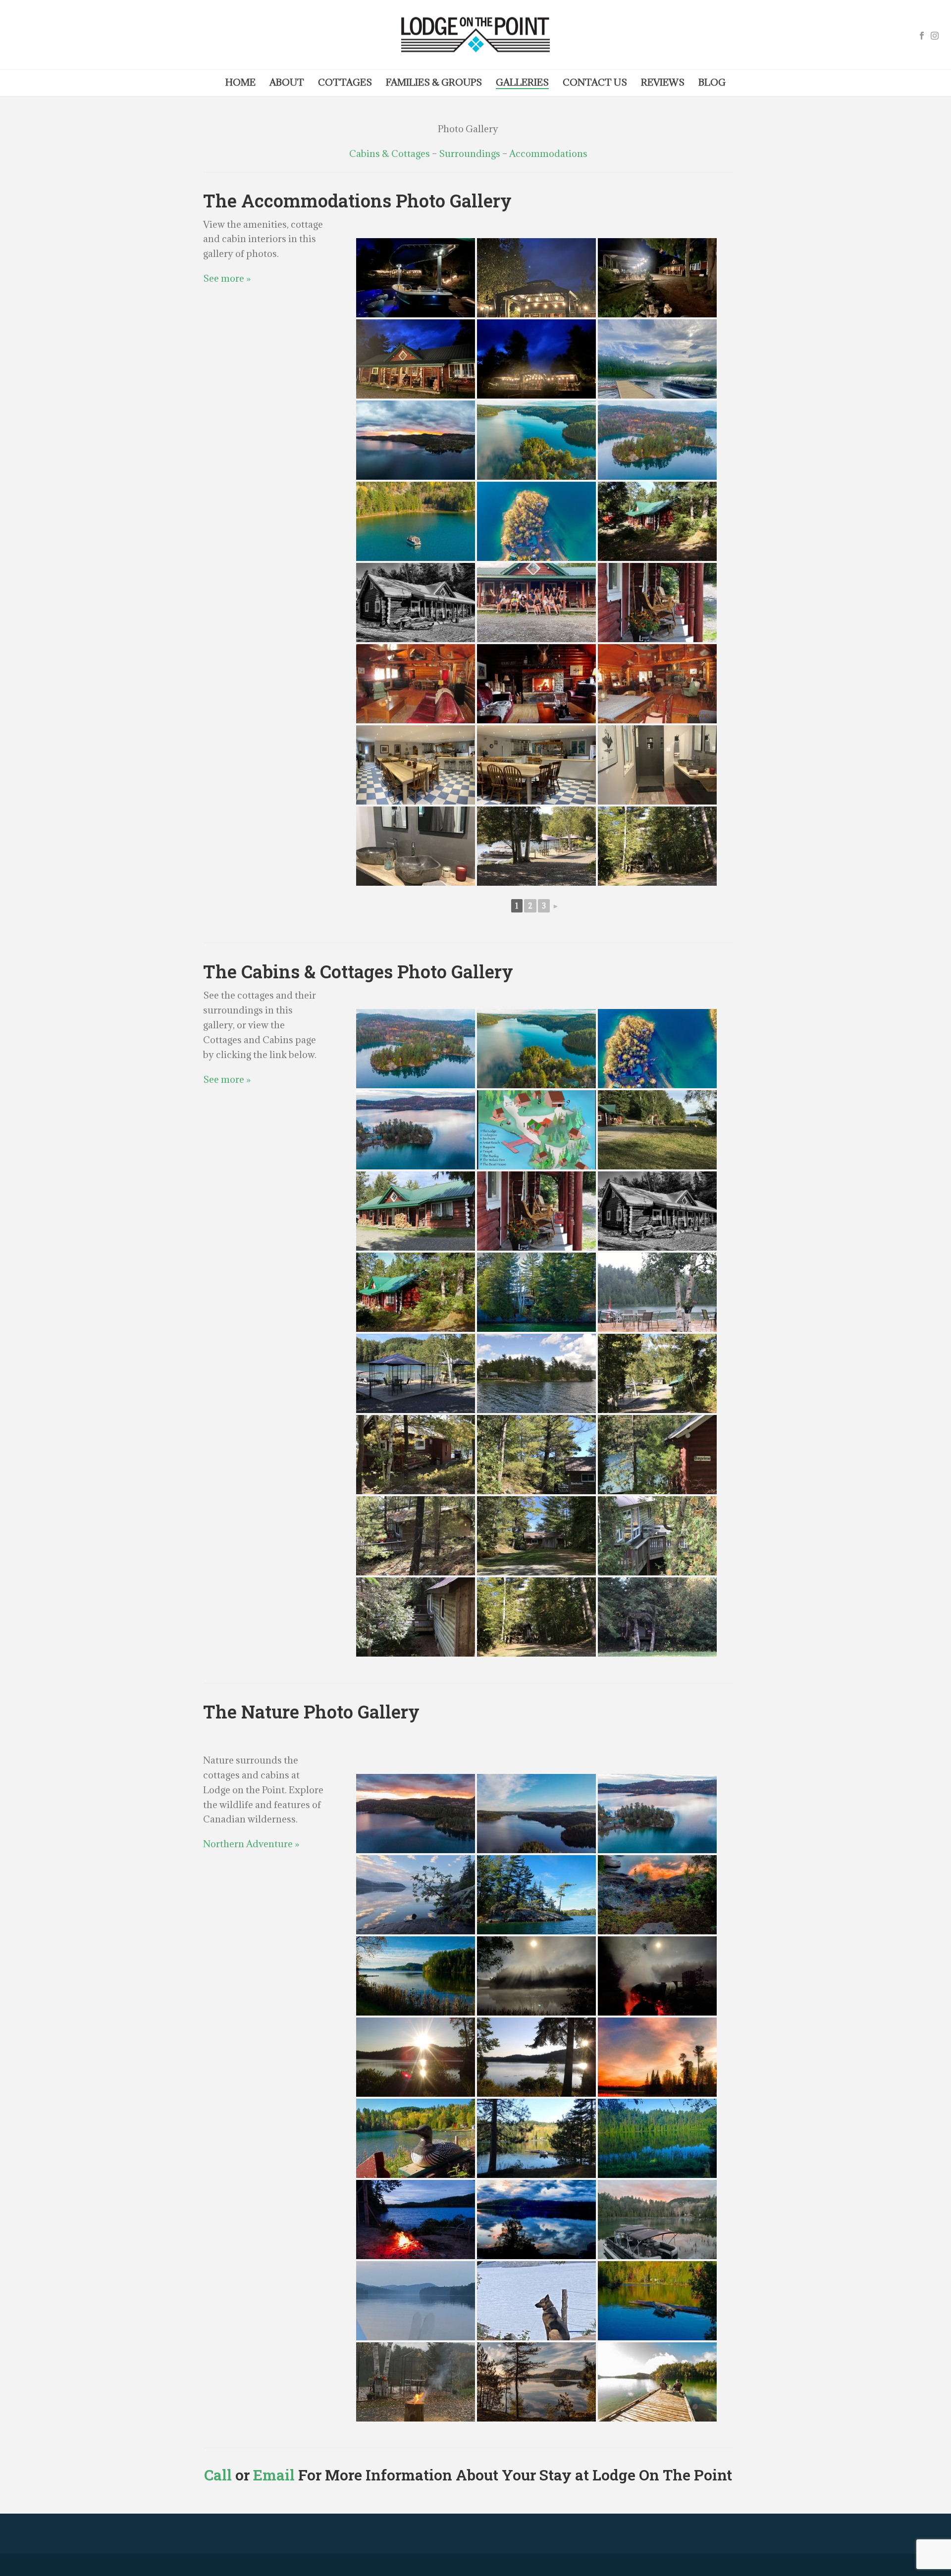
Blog (712, 82)
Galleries (522, 82)
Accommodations (548, 153)
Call (218, 2475)
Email (274, 2475)
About (287, 82)
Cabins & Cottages (390, 153)
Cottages (345, 82)
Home (240, 82)
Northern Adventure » (251, 1844)
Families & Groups (434, 82)
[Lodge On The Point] (475, 35)
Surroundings (470, 153)
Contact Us (595, 82)
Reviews (663, 82)
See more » (227, 278)
